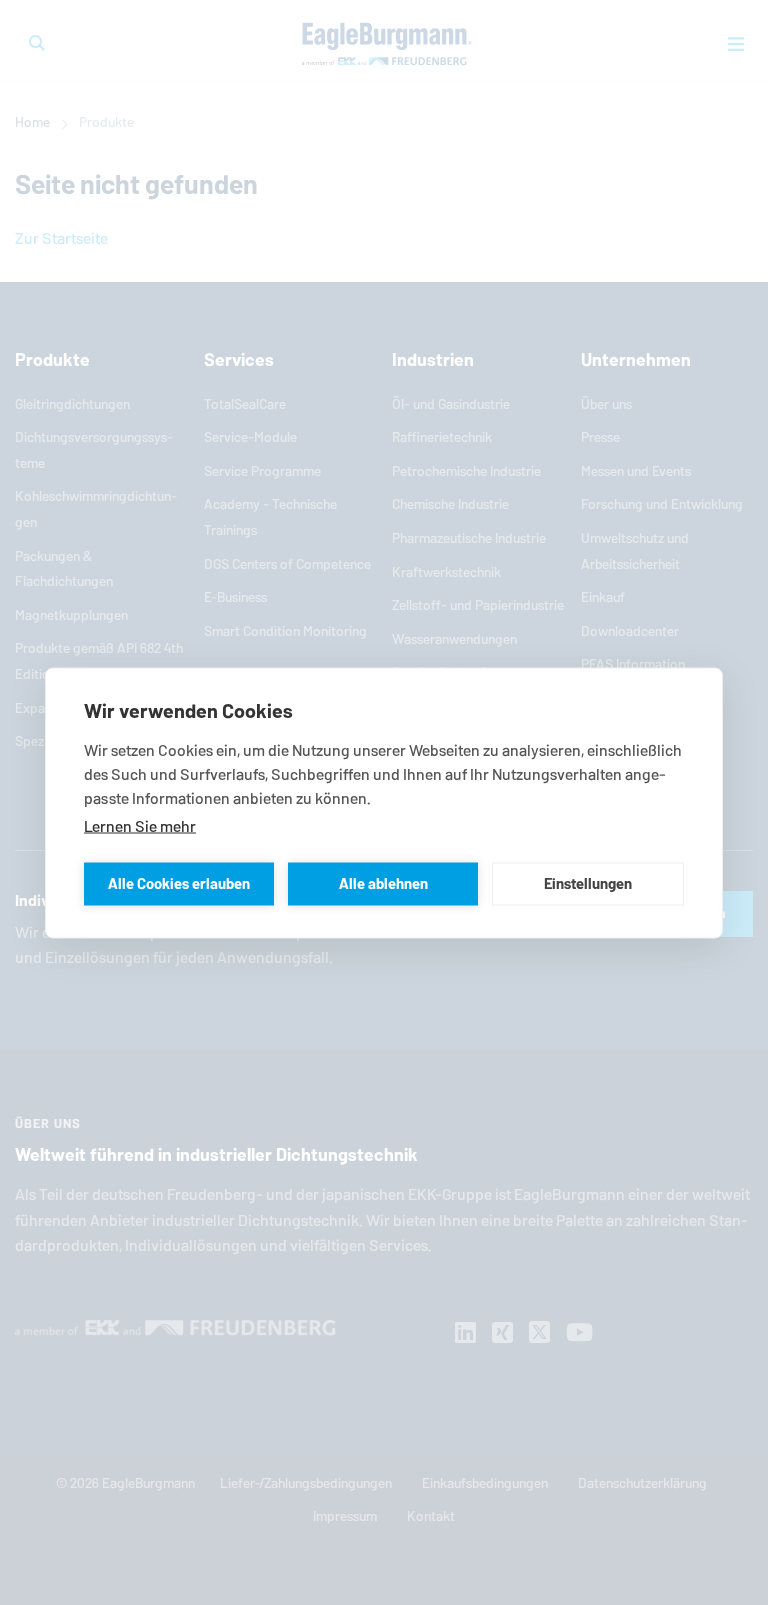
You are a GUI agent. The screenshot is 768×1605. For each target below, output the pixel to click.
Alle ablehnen (383, 883)
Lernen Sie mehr (140, 825)
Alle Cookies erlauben (179, 883)
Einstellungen (588, 883)
